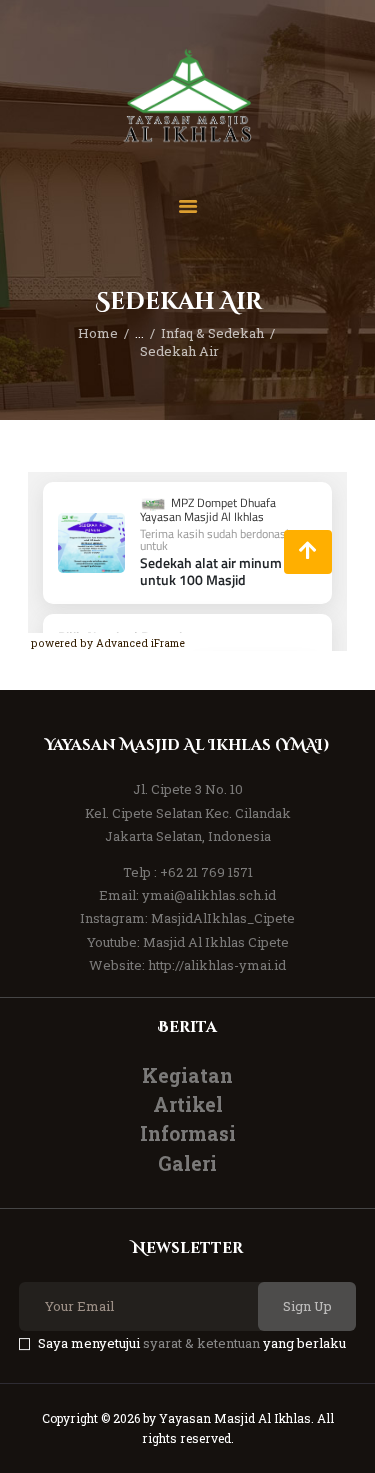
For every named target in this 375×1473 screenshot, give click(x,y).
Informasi (188, 1133)
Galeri (187, 1163)
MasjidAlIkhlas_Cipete (223, 918)
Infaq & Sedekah (212, 333)
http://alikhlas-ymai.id (217, 965)
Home (98, 333)
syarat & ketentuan (201, 1343)
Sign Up (307, 1306)
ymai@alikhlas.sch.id (209, 895)
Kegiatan (187, 1075)
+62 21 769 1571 (206, 872)
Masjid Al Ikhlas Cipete (216, 942)
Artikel (188, 1104)
